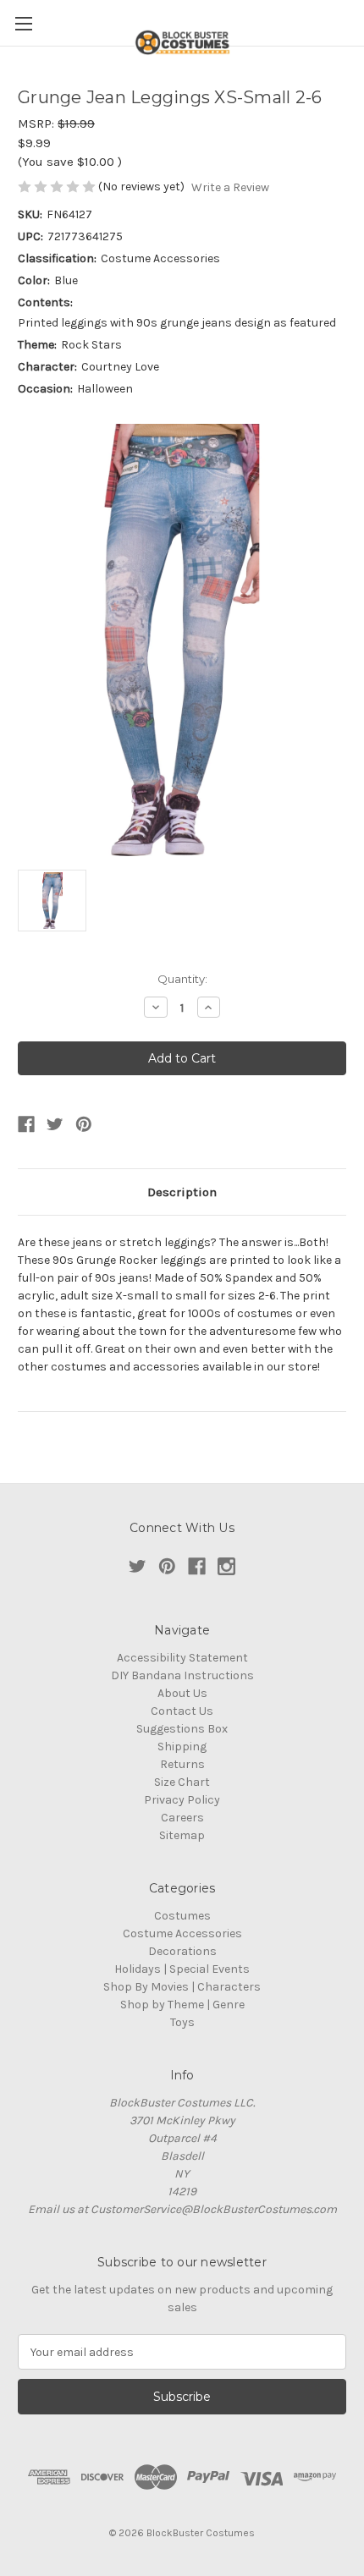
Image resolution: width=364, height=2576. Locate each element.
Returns (182, 1764)
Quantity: (182, 979)
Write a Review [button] (230, 187)
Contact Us (182, 1711)
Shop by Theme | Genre (182, 2005)
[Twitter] (55, 1124)
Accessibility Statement (182, 1658)
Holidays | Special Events (182, 1969)
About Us (182, 1693)
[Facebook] (26, 1124)
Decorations (182, 1951)
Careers (182, 1818)
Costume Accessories (182, 1933)
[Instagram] (226, 1566)
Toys (182, 2022)
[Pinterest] (84, 1124)
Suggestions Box (182, 1729)
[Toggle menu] (23, 23)
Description (182, 1192)
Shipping (182, 1747)
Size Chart (182, 1782)
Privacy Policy (182, 1800)
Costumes (182, 1916)
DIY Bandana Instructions (182, 1675)
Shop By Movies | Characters (182, 1987)
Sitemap (182, 1835)
